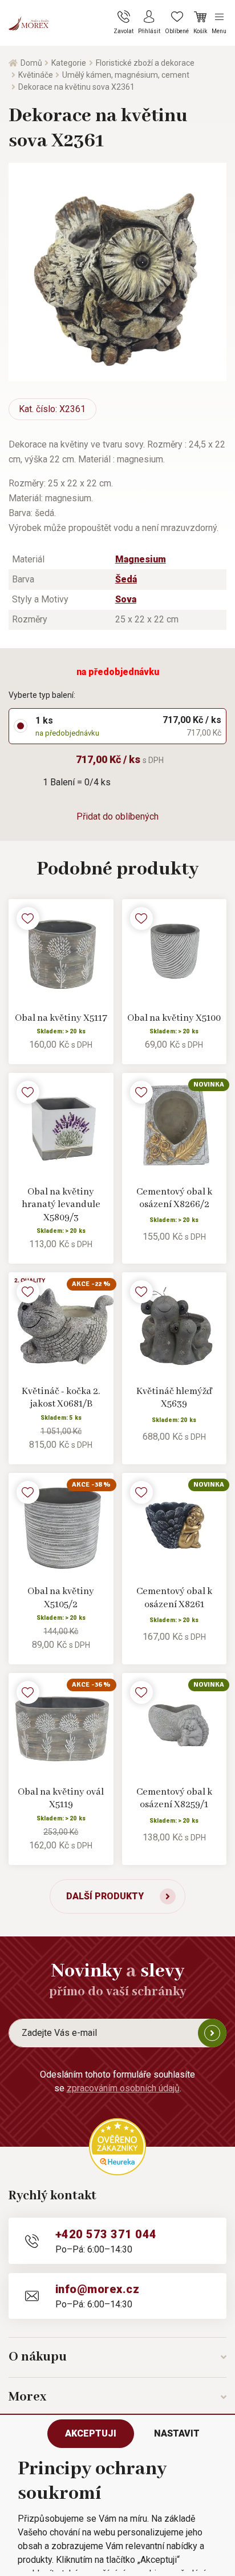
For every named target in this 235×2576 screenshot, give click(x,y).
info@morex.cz (97, 2289)
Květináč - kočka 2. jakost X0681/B (61, 1398)
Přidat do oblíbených (117, 816)
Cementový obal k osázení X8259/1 (174, 1799)
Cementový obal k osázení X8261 (174, 1598)
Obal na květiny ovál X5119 (61, 1799)
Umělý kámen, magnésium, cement (126, 75)
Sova (126, 599)
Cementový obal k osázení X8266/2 (174, 1199)
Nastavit (177, 2433)
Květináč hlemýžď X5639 (174, 1398)
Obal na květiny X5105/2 (61, 1598)
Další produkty (105, 1896)
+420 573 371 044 (106, 2234)
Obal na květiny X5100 (174, 1018)
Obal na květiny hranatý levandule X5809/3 (61, 1205)
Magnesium (141, 559)
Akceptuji (91, 2433)
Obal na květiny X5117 (61, 1018)
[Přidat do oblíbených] (28, 918)
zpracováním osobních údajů (123, 2088)
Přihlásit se (212, 2033)
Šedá (126, 579)
